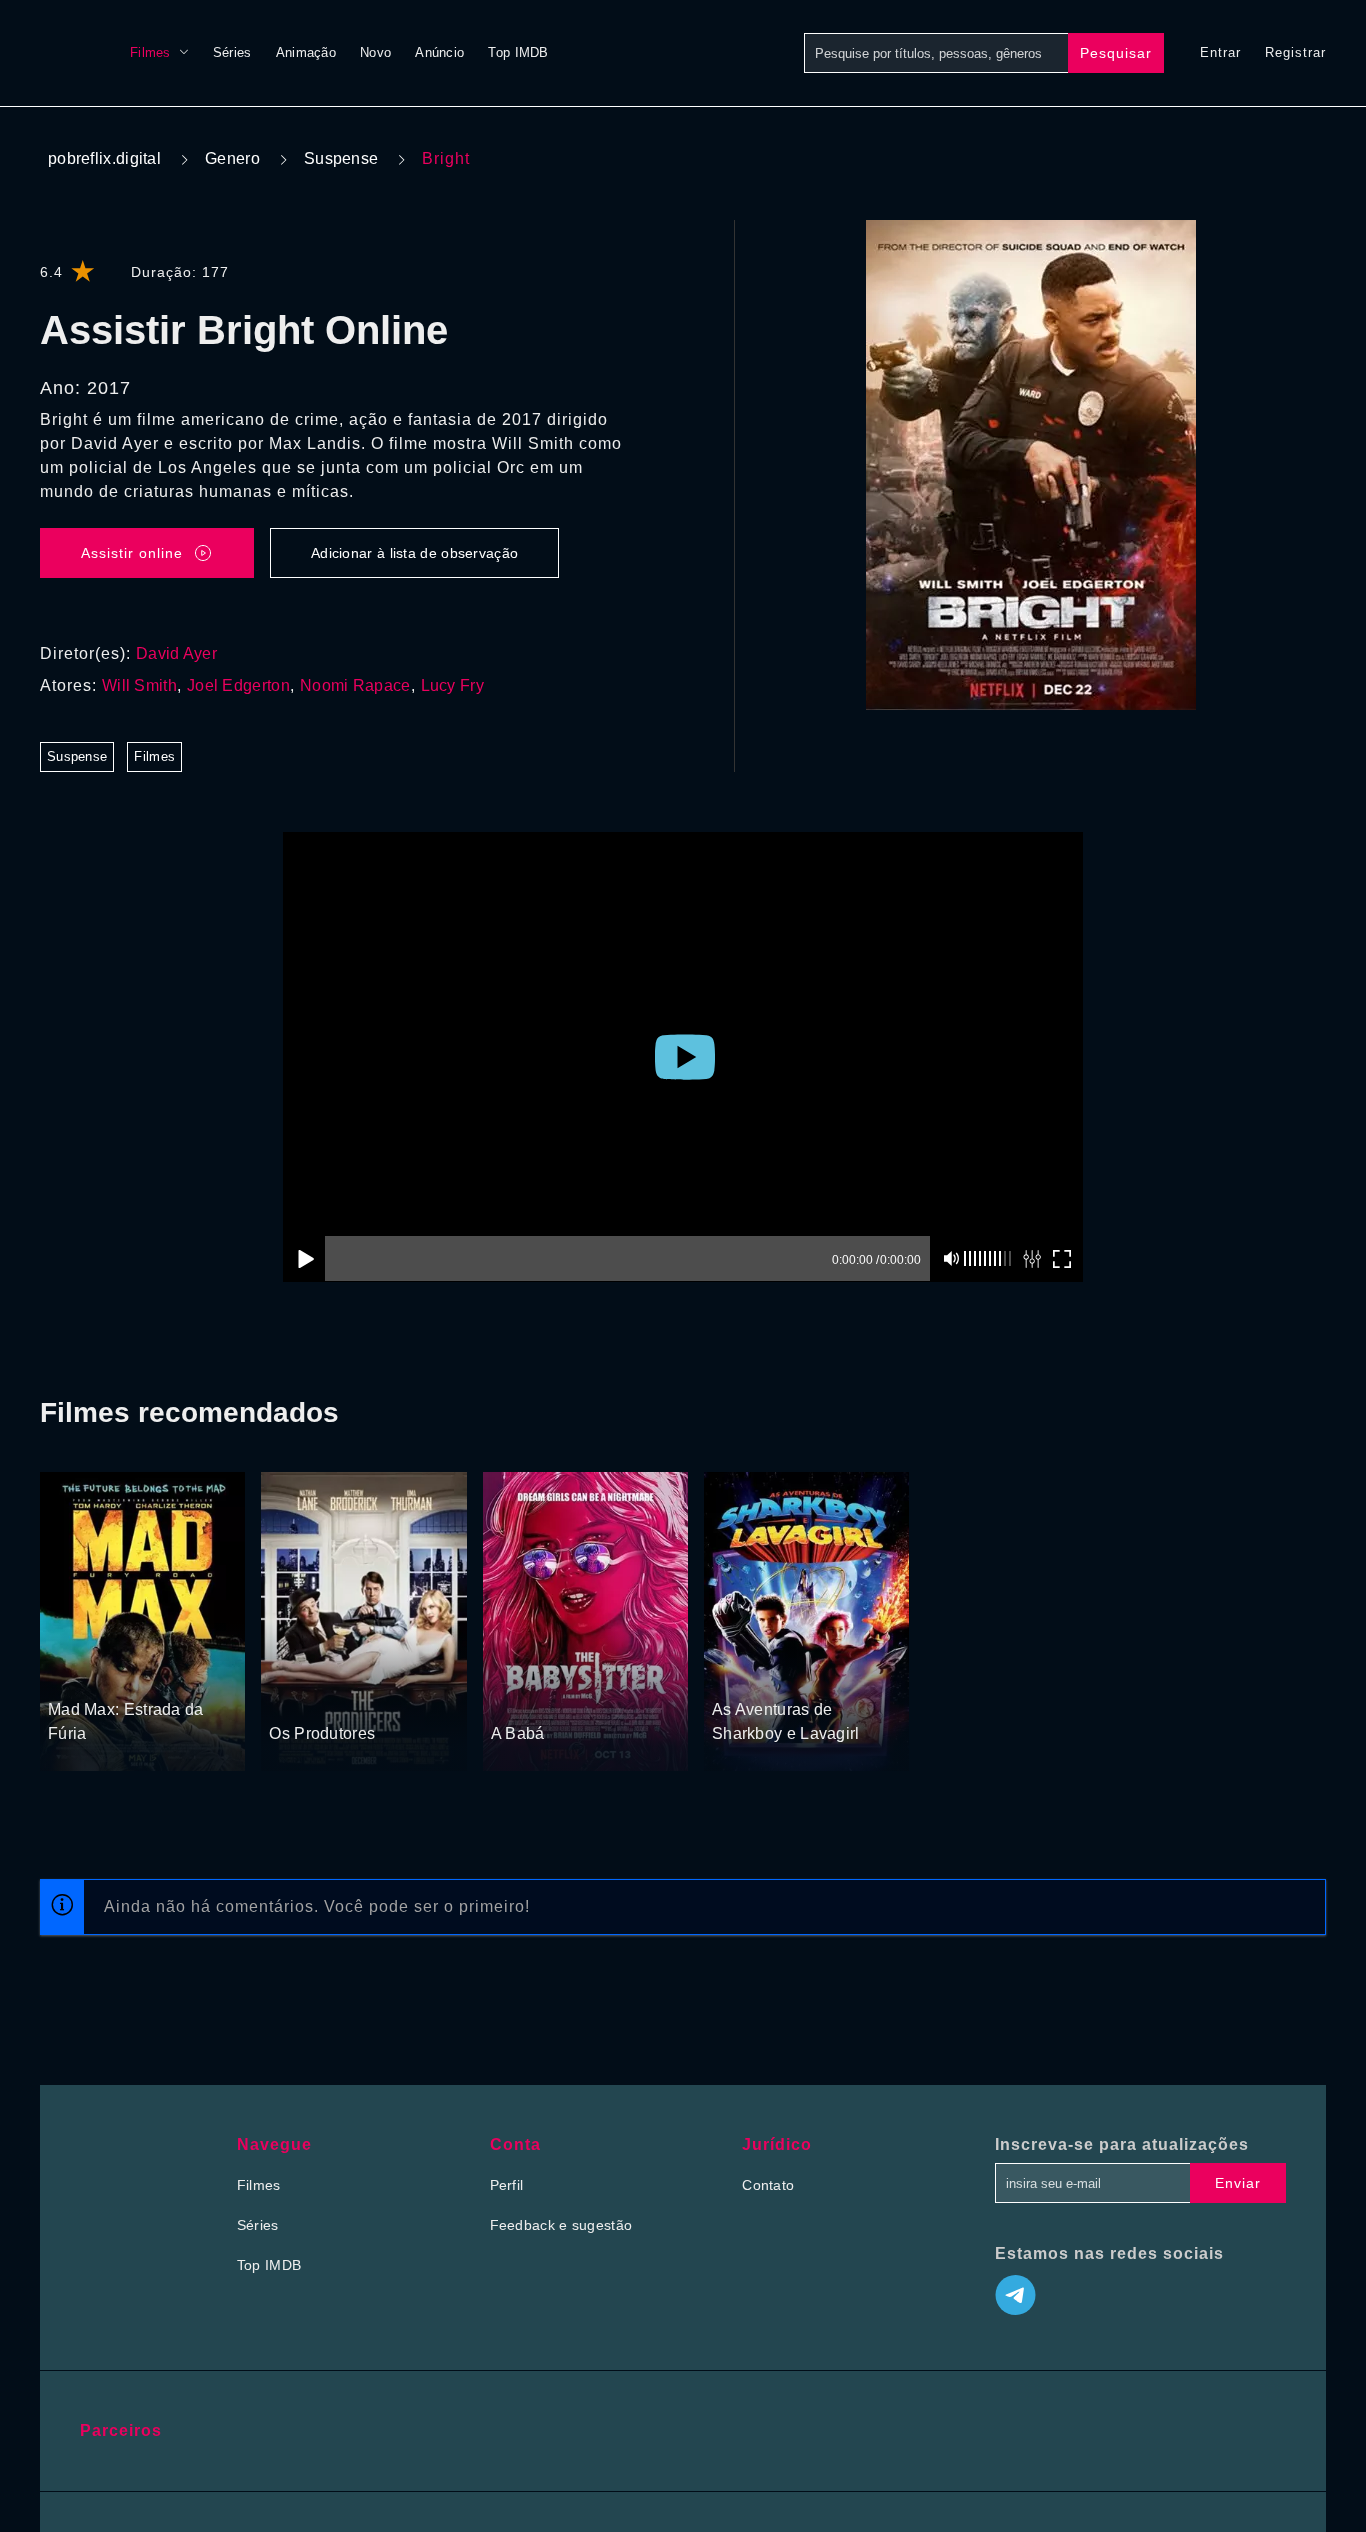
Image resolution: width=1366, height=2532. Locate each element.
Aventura (741, 1672)
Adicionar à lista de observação (414, 553)
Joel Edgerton (238, 685)
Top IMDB (518, 52)
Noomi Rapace (355, 685)
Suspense (341, 158)
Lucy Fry (452, 685)
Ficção (112, 1672)
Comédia (566, 1696)
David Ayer (176, 653)
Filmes (150, 52)
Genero (232, 158)
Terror (512, 1696)
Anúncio (439, 52)
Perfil (507, 2185)
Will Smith (139, 685)
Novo (375, 52)
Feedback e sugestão (561, 2225)
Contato (768, 2185)
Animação (306, 52)
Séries (232, 52)
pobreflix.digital (104, 158)
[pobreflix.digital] (65, 53)
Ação (66, 1672)
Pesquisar (1116, 53)
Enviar (1238, 2183)
